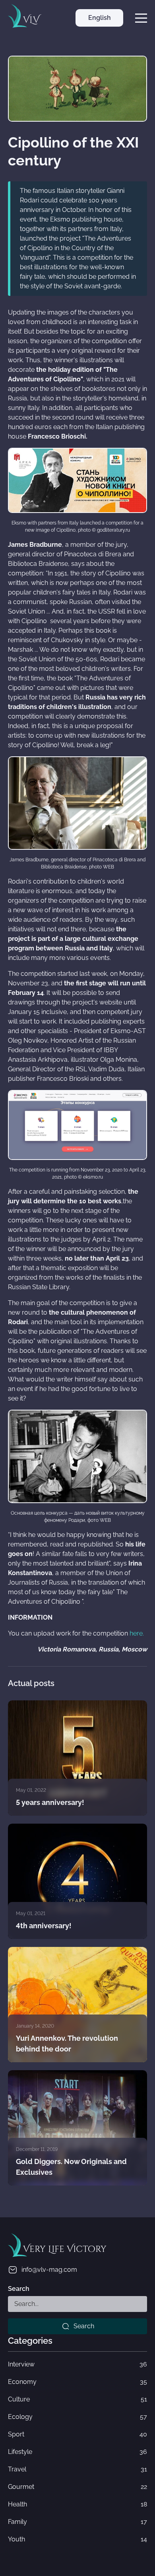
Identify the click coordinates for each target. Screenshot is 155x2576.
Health (77, 2504)
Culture (77, 2399)
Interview (77, 2364)
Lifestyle (77, 2452)
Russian (99, 36)
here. (137, 1633)
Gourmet (77, 2487)
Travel (77, 2469)
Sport (77, 2434)
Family (77, 2522)
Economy (77, 2382)
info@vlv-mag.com (49, 2270)
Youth (77, 2539)
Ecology (77, 2417)
